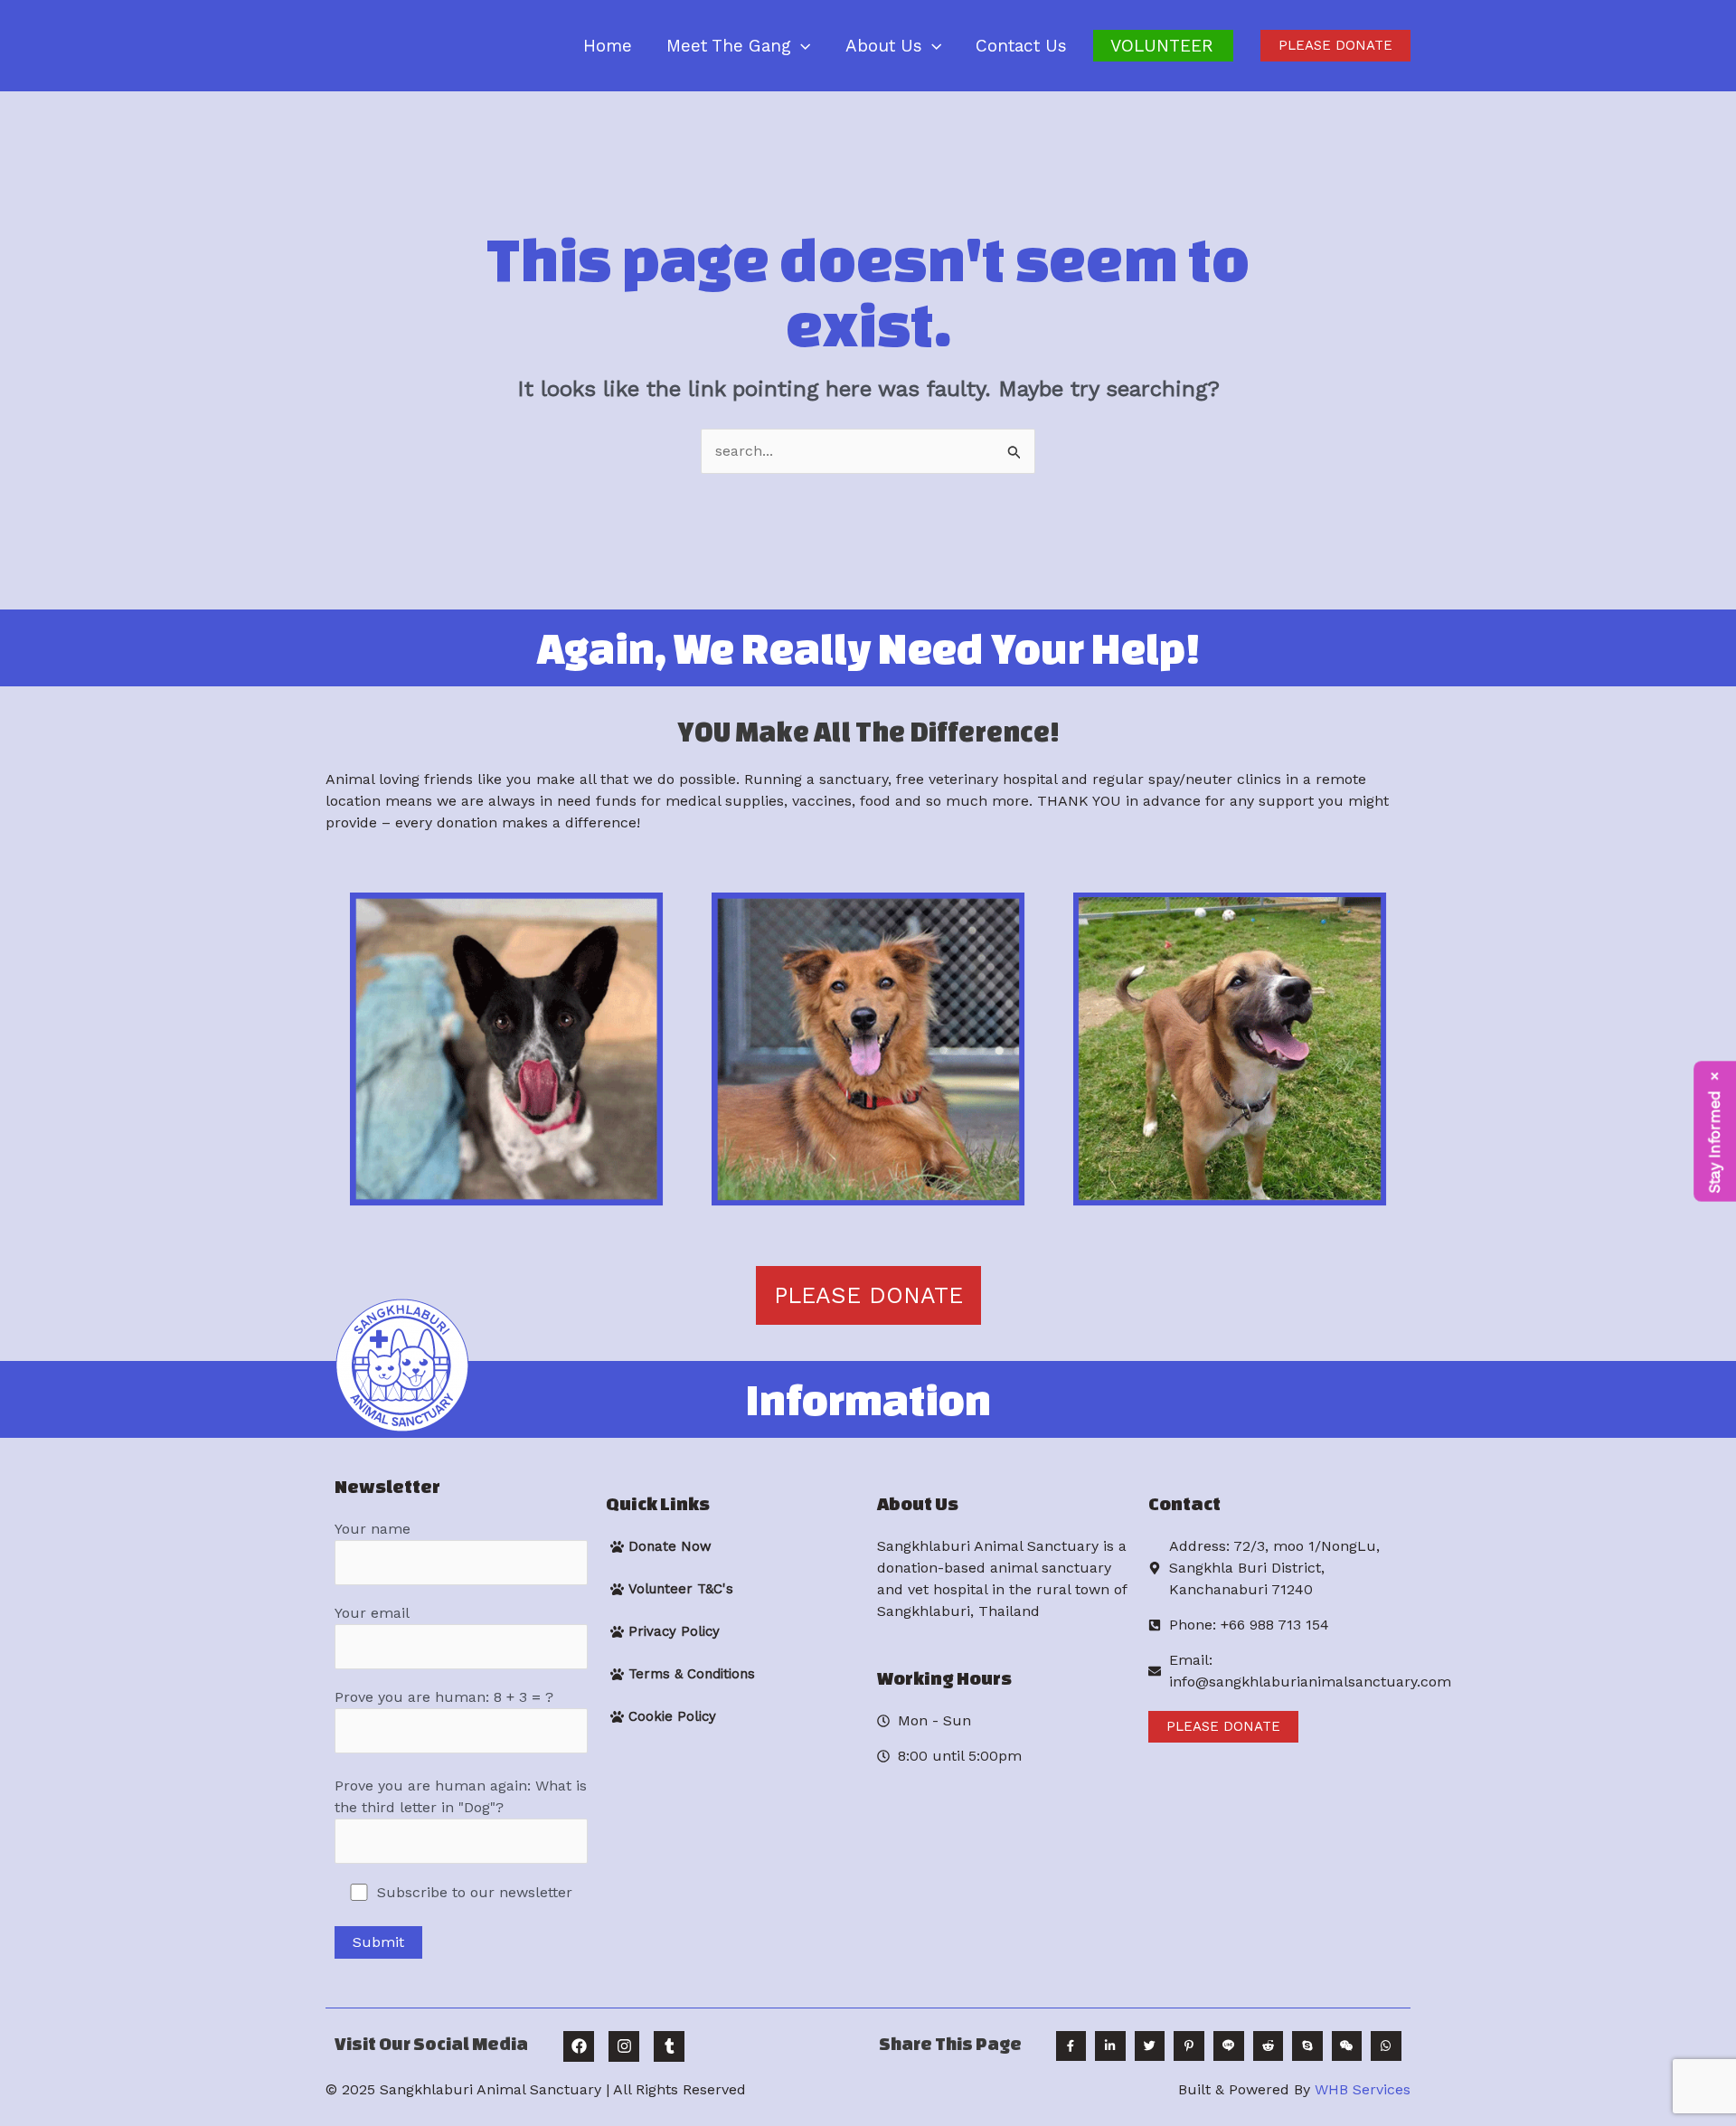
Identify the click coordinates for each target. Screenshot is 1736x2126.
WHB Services (1363, 2089)
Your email (372, 1613)
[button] (801, 46)
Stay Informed (1715, 1142)
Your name (373, 1529)
